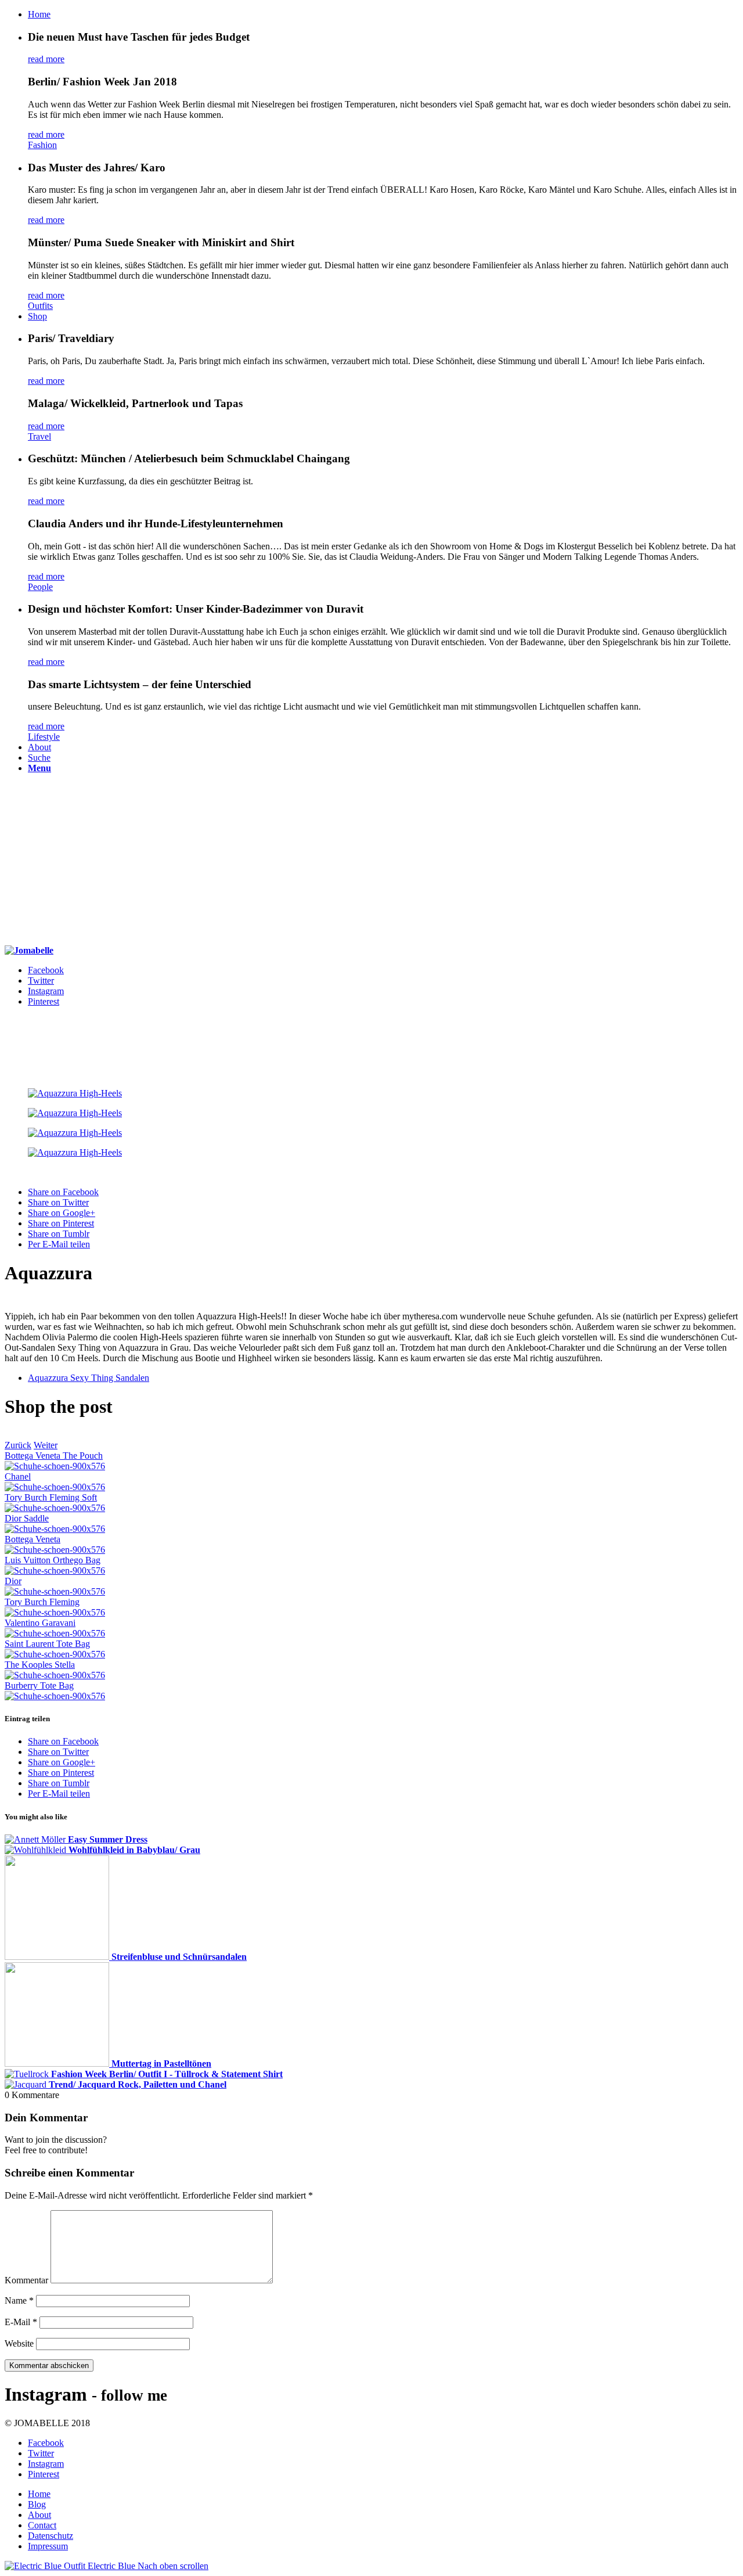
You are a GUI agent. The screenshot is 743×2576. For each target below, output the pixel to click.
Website (19, 2343)
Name (19, 2300)
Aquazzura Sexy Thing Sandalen (89, 1378)
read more (46, 59)
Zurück (18, 1445)
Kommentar (26, 2280)
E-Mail (21, 2322)
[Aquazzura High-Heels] (371, 1093)
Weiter (46, 1445)
